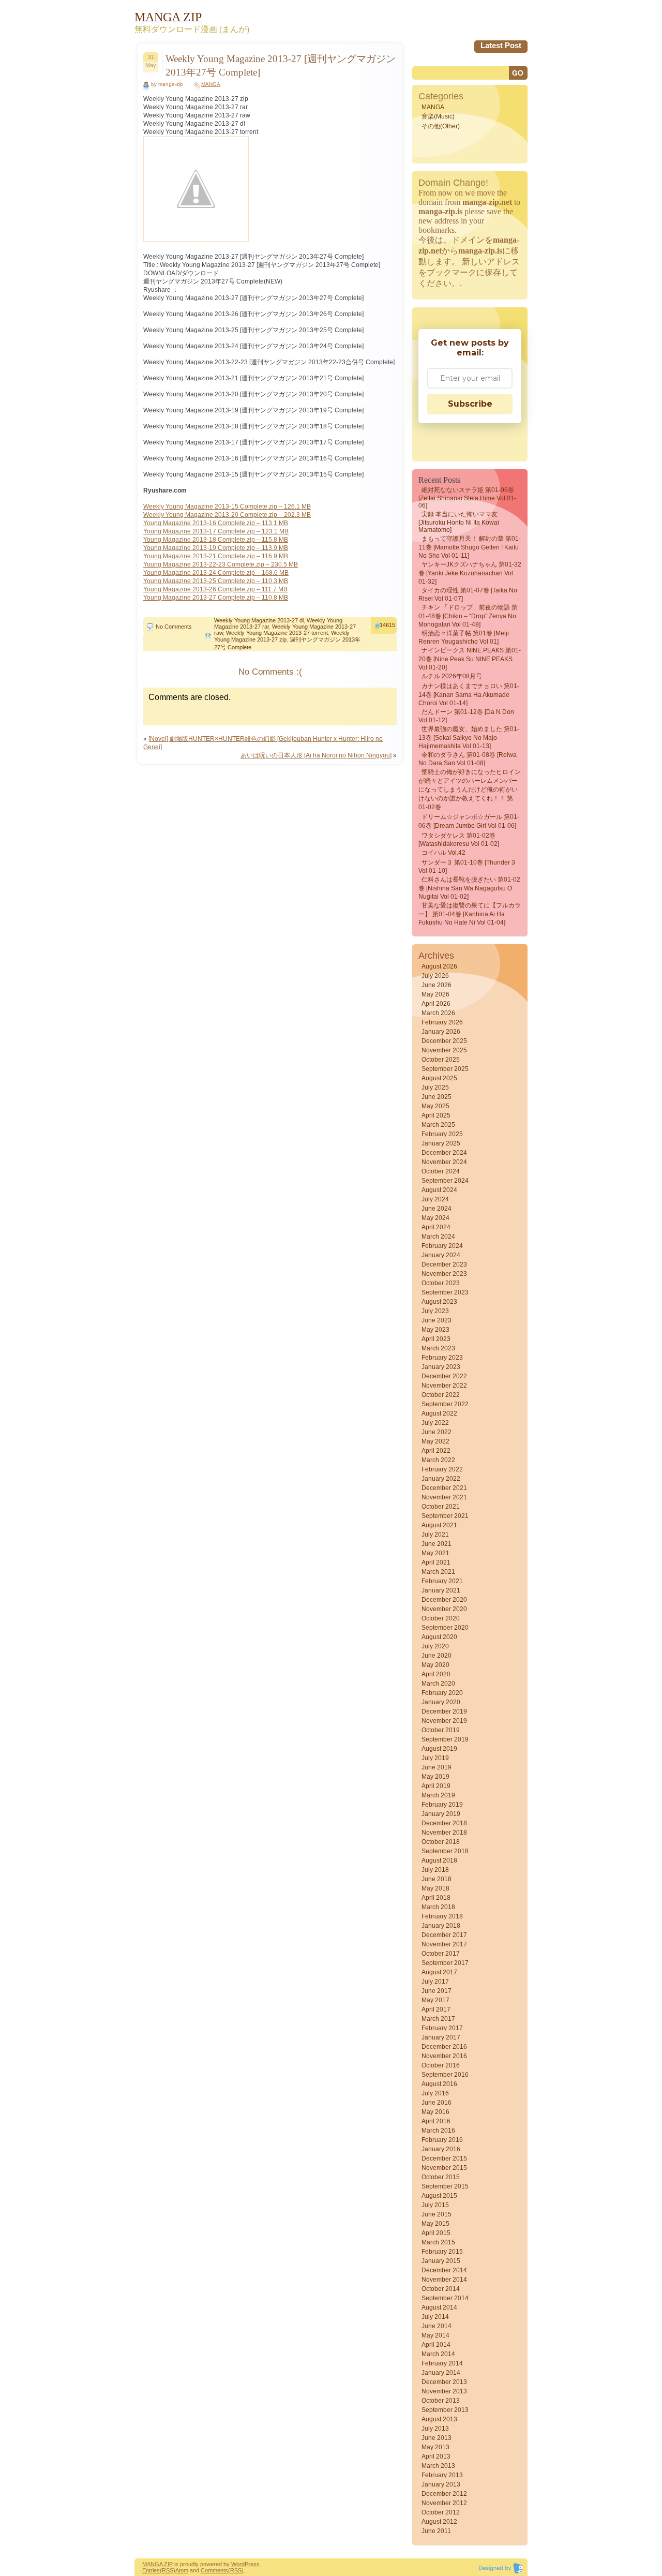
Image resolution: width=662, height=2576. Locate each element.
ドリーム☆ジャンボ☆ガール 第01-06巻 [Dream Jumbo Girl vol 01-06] (469, 821)
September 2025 (445, 1069)
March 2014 (438, 2354)
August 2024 (439, 1190)
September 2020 (445, 1628)
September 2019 (445, 1739)
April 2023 (436, 1339)
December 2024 (444, 1153)
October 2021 (441, 1507)
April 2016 (436, 2121)
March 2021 (438, 1572)
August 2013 (439, 2419)
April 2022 (436, 1451)
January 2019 (441, 1814)
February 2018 (442, 1916)
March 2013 (438, 2466)
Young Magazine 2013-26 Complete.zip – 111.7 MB (215, 589)
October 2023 (441, 1283)
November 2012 (444, 2503)
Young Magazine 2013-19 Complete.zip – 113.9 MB (216, 548)
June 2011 (436, 2531)
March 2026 (438, 1013)
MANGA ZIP (157, 2564)
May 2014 (435, 2335)
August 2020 (439, 1637)
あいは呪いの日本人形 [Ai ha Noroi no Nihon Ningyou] (316, 755)
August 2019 (439, 1749)
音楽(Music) (438, 116)
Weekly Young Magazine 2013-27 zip (282, 636)
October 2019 (441, 1730)
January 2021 (441, 1590)
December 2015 (444, 2158)
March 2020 (438, 1684)
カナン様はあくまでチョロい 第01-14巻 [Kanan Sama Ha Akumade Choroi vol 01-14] (469, 695)
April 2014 (436, 2345)
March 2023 (438, 1348)
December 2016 (444, 2047)
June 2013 (437, 2438)
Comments (214, 2570)
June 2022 (437, 1432)
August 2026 (439, 966)
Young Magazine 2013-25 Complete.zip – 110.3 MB (216, 581)
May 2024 (435, 1218)
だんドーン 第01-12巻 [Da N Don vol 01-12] (466, 716)
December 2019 (444, 1711)
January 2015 (441, 2261)
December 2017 (444, 1935)
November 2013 (444, 2391)
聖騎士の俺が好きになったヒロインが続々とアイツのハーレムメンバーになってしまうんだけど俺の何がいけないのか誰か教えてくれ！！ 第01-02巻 (470, 790)
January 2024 (441, 1255)
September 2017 (445, 1963)
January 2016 (441, 2149)
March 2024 (438, 1237)
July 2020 (435, 1646)
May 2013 (435, 2447)
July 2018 (435, 1870)
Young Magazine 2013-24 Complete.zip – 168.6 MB (216, 573)
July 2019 (435, 1758)
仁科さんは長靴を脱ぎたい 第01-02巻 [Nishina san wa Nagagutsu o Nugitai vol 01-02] (469, 888)
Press (252, 2564)
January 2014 (441, 2373)
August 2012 (439, 2522)
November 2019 (444, 1721)
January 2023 (441, 1367)
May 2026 (435, 994)
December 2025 (444, 1041)
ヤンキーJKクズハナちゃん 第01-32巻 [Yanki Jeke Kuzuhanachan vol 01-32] (470, 573)
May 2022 (435, 1441)
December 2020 (444, 1600)
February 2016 (442, 2140)
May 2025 (435, 1106)
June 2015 (437, 2214)
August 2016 (439, 2084)
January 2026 (441, 1032)
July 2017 (435, 1982)
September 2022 (445, 1404)
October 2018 (441, 1842)
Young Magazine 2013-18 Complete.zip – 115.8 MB (216, 540)
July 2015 (435, 2205)
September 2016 (445, 2075)
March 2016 (438, 2131)
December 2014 (444, 2270)
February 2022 (442, 1469)
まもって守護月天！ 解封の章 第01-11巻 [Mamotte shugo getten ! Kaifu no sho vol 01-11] (470, 547)
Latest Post (501, 45)
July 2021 (435, 1535)
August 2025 (439, 1078)
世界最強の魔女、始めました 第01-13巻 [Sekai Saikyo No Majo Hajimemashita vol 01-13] (469, 738)
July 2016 (435, 2093)
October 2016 (441, 2065)
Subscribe (470, 404)
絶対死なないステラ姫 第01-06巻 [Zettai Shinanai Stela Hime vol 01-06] (467, 498)
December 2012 (444, 2494)
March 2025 (438, 1125)
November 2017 (444, 1944)
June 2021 (437, 1544)
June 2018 (437, 1879)
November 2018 (444, 1833)
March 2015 (438, 2242)
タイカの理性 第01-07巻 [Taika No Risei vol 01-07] (468, 594)
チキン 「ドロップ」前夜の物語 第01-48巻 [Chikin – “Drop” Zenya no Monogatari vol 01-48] (468, 616)
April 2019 (436, 1786)
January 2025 (441, 1143)
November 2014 (444, 2280)
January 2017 (441, 2037)
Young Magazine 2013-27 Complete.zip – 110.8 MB (216, 598)
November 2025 (444, 1050)
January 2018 (441, 1926)
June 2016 (437, 2103)
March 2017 (438, 2019)
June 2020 (437, 1656)
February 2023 (442, 1358)
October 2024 (441, 1171)
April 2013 (436, 2456)
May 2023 (435, 1330)
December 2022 (444, 1376)
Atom (182, 2570)
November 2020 (444, 1609)
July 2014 (435, 2317)
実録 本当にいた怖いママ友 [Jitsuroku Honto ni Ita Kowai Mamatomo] (459, 522)
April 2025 (436, 1115)
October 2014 (441, 2289)
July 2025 (435, 1088)
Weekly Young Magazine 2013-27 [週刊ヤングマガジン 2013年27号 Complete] (281, 65)
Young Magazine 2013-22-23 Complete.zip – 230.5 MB (221, 564)
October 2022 (441, 1395)
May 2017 (435, 2000)
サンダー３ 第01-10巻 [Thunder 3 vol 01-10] (467, 867)
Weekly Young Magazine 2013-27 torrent (277, 633)
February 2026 (442, 1022)
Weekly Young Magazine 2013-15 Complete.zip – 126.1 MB (227, 507)
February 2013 (442, 2475)
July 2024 (435, 1199)
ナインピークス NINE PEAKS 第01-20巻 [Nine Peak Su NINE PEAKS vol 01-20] (470, 659)
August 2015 (439, 2196)
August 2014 (439, 2307)
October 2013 (441, 2401)
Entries (151, 2570)
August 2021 (439, 1525)
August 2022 (439, 1413)
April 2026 (436, 1004)
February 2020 (442, 1693)
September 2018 (445, 1851)
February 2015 (442, 2252)
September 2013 (445, 2410)
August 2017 (439, 1972)
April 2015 (436, 2233)
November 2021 (444, 1497)
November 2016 (444, 2056)
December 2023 (444, 1264)
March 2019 (438, 1795)
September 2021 (445, 1516)
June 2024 (437, 1209)
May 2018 (435, 1888)
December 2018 (444, 1823)
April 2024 (436, 1227)
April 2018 (436, 1898)
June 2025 (437, 1097)
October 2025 (441, 1060)
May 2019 (435, 1777)
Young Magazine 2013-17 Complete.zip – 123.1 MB (216, 531)
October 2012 (441, 2512)
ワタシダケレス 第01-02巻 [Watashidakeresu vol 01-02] (459, 840)
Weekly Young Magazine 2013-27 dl (259, 620)
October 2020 (441, 1618)
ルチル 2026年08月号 (452, 676)
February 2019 (442, 1805)
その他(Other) (441, 126)
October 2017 (441, 1954)
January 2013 (441, 2484)
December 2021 (444, 1488)
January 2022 (441, 1479)
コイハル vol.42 (443, 853)
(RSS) (168, 2570)
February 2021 (442, 1581)
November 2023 (444, 1274)
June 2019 (437, 1767)
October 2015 (441, 2177)
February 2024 (442, 1246)
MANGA (211, 84)
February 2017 (442, 2028)
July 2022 (435, 1423)
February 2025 (442, 1134)
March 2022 (438, 1460)
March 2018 (438, 1907)
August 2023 (439, 1302)
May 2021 (435, 1553)
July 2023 (435, 1311)
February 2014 (442, 2363)
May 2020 (435, 1665)
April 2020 (436, 1674)
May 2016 (435, 2112)
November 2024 (444, 1162)
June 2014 (437, 2326)
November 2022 (444, 1386)
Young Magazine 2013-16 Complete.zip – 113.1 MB (216, 523)
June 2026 (437, 985)
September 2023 (445, 1292)
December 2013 (444, 2382)
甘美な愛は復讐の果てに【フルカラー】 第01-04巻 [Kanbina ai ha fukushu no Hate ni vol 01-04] (470, 914)
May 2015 (435, 2224)
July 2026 (435, 976)
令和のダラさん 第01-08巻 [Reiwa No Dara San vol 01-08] (468, 759)
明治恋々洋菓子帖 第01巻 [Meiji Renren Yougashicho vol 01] (464, 637)
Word (238, 2564)
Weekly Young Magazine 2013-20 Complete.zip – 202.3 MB (227, 515)
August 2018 (439, 1860)
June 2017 (437, 1991)
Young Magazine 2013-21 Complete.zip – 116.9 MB (216, 556)
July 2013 (435, 2429)
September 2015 (445, 2186)
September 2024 (445, 1181)
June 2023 (437, 1320)
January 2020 (441, 1702)
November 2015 (444, 2168)
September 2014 (445, 2298)
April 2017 (436, 2009)
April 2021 (436, 1562)
